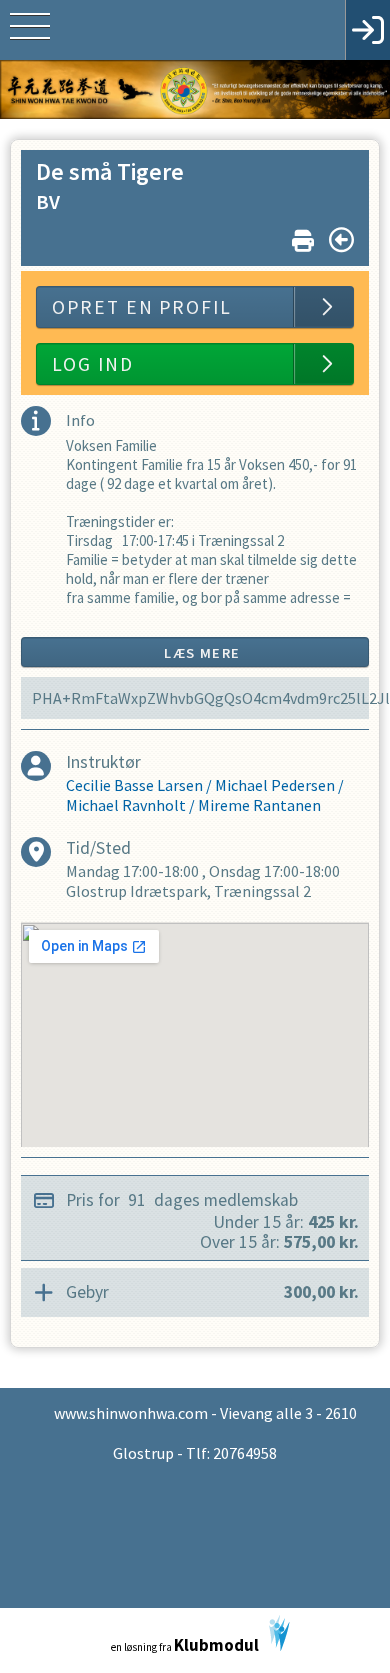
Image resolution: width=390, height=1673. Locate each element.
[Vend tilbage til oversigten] (341, 240)
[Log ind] (367, 30)
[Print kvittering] (303, 236)
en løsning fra (185, 1645)
